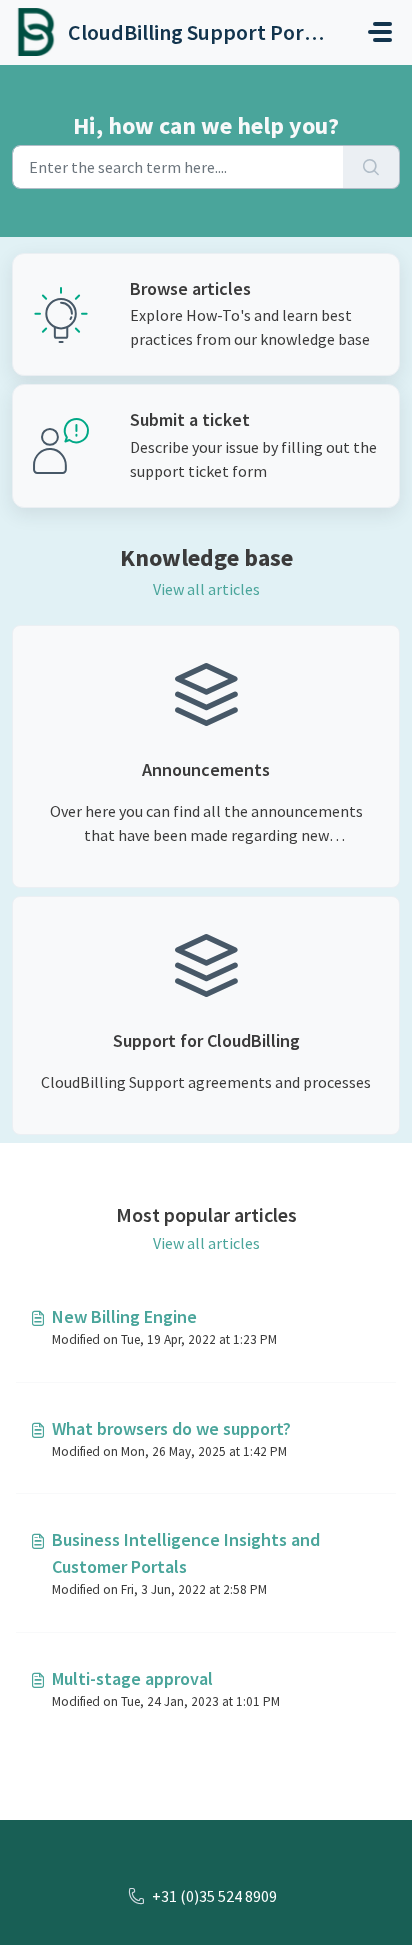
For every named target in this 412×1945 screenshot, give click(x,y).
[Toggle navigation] (380, 32)
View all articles (206, 589)
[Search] (371, 167)
